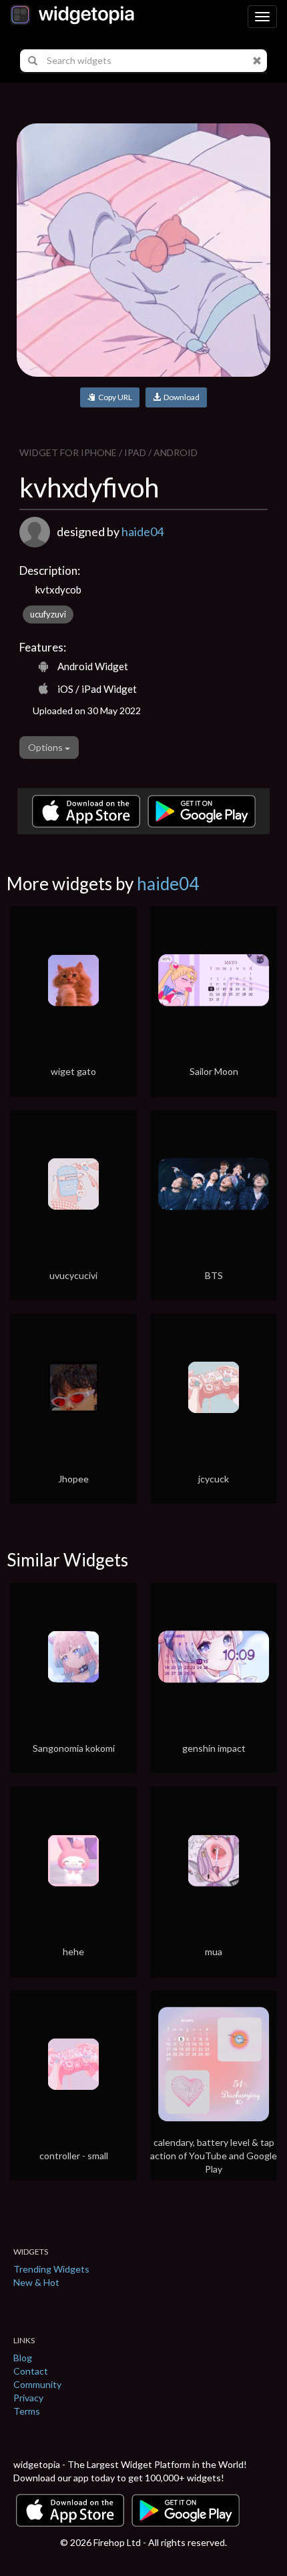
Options (46, 747)
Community (37, 2384)
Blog (23, 2358)
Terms (27, 2411)
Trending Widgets (51, 2269)
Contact (31, 2371)
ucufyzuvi (48, 614)
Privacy (28, 2398)
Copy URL (114, 397)
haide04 (142, 531)
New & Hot (36, 2282)
